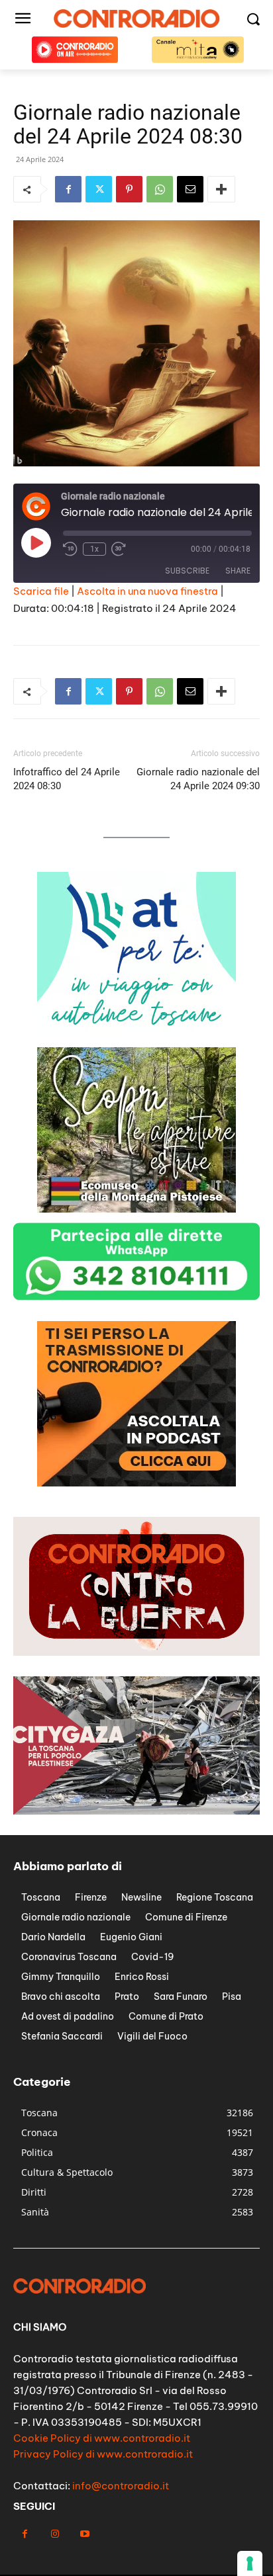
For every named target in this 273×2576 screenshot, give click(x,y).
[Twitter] (99, 189)
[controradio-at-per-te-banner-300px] (136, 1034)
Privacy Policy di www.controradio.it (103, 2454)
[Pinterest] (129, 189)
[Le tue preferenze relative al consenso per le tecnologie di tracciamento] (250, 2563)
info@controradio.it (121, 2486)
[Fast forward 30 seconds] (119, 549)
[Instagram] (55, 2534)
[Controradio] (136, 19)
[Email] (190, 189)
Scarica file (41, 591)
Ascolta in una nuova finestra (147, 591)
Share (238, 571)
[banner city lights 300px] (136, 1483)
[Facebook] (68, 189)
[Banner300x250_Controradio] (136, 1209)
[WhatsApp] (160, 189)
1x (94, 549)
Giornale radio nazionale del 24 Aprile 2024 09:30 (198, 779)
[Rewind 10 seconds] (70, 549)
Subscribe (187, 571)
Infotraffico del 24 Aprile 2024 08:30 (67, 779)
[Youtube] (84, 2534)
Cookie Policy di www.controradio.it (102, 2438)
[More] (221, 189)
